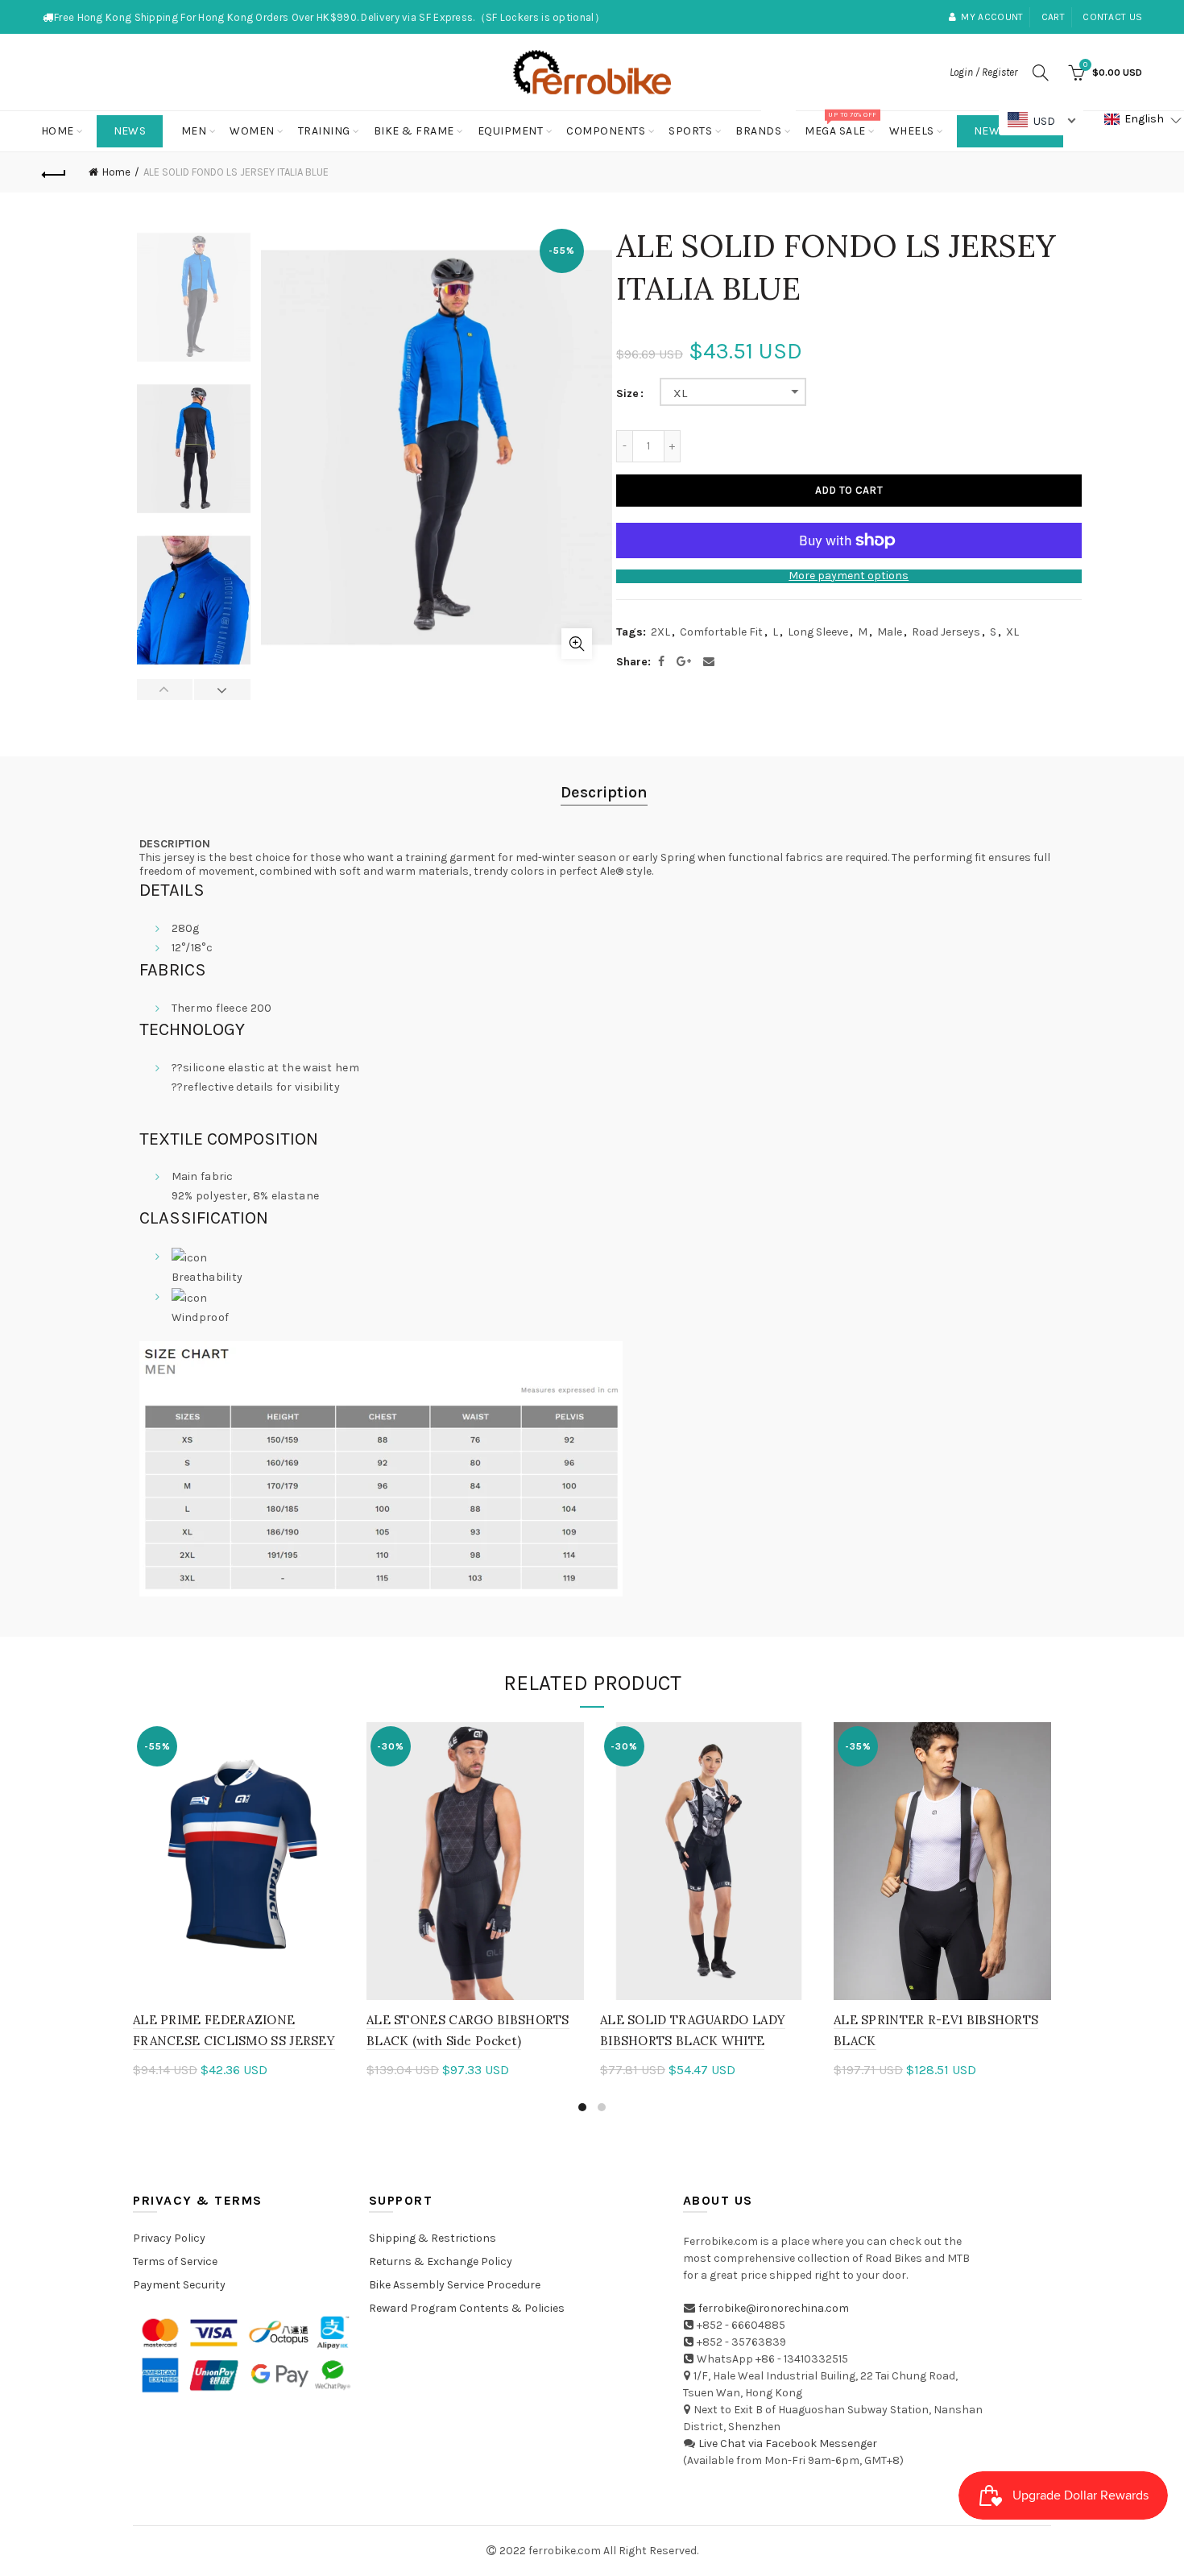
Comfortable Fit (721, 632)
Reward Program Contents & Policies (467, 2308)
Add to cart (849, 490)
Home (58, 131)
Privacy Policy (169, 2238)
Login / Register (983, 72)
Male (890, 632)
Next (222, 690)
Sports (690, 131)
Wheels (912, 131)
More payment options (849, 576)
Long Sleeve (818, 632)
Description (604, 792)
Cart (1053, 17)
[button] (1143, 120)
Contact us (1112, 17)
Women (252, 131)
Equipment (511, 131)
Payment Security (179, 2285)
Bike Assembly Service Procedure (455, 2285)
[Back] (54, 172)
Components (606, 131)
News (130, 131)
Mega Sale (840, 124)
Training (324, 131)
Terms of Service (175, 2261)
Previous (166, 690)
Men (194, 131)
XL (681, 393)
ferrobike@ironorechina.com (774, 2308)
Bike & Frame (414, 131)
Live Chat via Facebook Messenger (788, 2443)
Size (627, 394)
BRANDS (764, 124)
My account (992, 17)
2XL (660, 632)
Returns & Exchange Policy (441, 2261)
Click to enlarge (577, 644)
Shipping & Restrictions (433, 2238)
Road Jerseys (946, 632)
